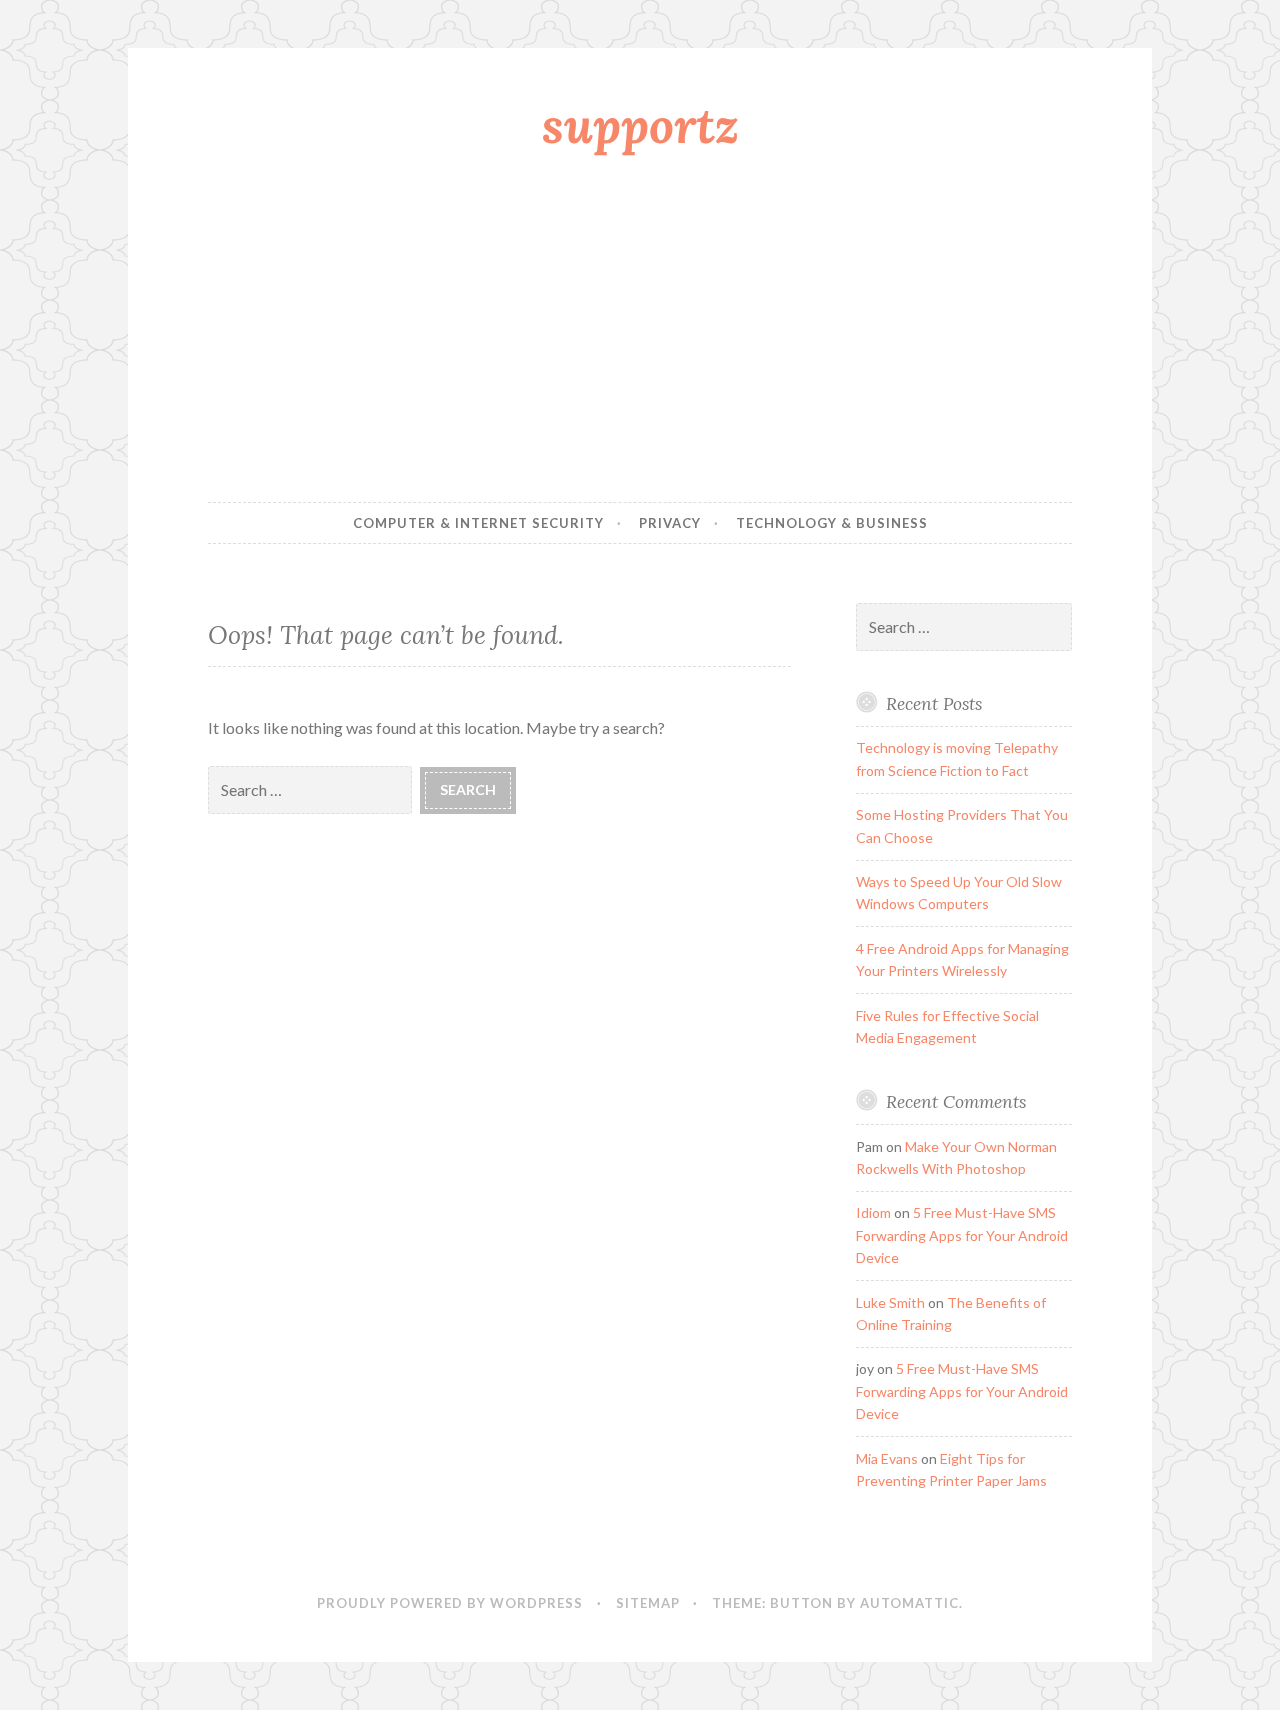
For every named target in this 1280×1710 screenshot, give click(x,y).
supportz (640, 125)
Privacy (670, 523)
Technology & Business (832, 523)
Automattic (909, 1603)
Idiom (873, 1212)
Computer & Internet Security (478, 523)
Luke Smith (890, 1302)
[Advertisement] (640, 333)
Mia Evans (887, 1458)
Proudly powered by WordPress (450, 1603)
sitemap (648, 1603)
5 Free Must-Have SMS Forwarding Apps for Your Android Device (962, 1235)
